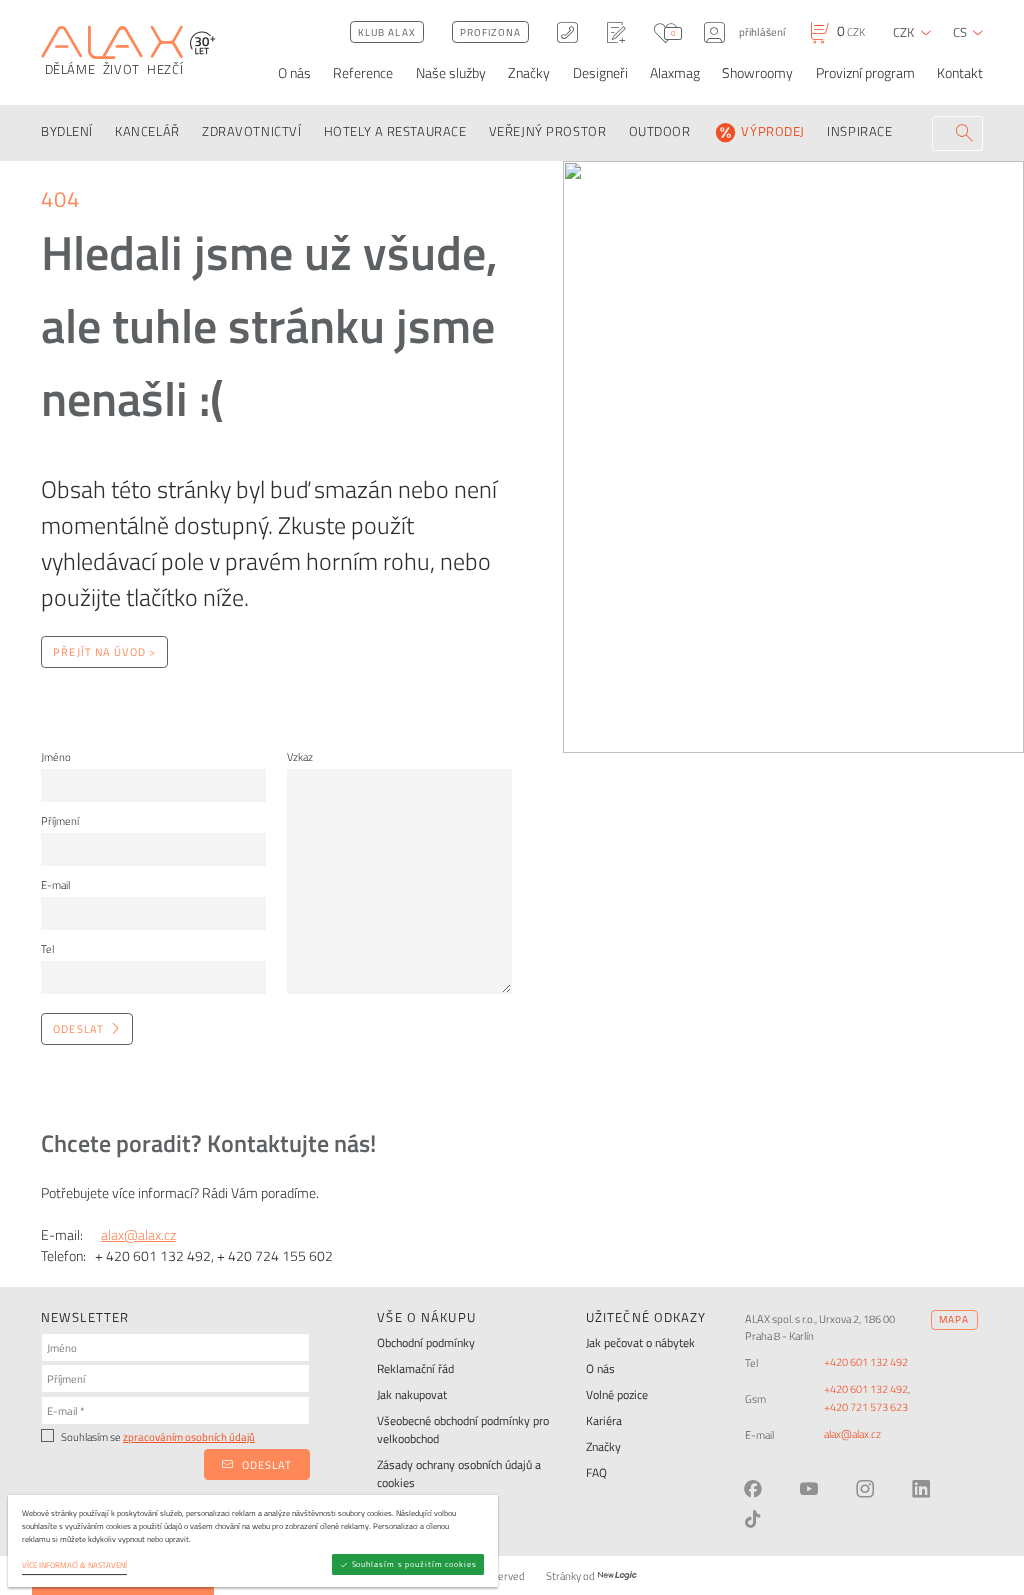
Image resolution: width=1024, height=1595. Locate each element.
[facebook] (753, 1489)
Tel (47, 948)
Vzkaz (300, 756)
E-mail (55, 884)
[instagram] (865, 1489)
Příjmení (60, 820)
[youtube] (809, 1489)
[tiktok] (753, 1519)
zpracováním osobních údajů (189, 1436)
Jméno (56, 756)
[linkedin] (921, 1489)
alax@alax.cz (138, 1234)
